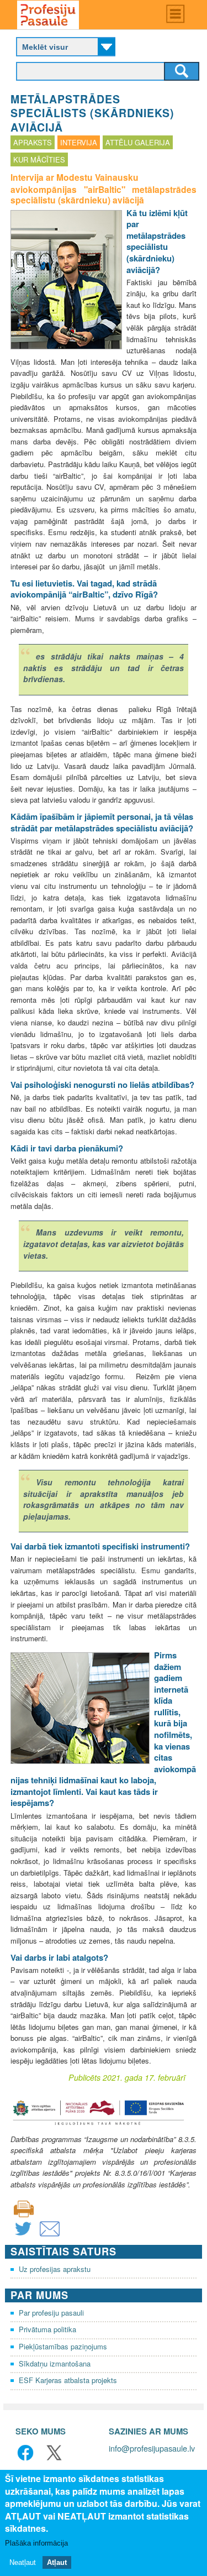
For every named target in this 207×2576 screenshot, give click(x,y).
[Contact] (50, 2236)
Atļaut (57, 2562)
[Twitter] (23, 2236)
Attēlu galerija (138, 142)
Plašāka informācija (36, 2543)
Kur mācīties (39, 159)
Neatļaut (23, 2562)
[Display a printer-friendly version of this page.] (24, 2208)
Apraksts (33, 142)
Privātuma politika (47, 2329)
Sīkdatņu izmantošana (55, 2363)
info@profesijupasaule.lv (152, 2448)
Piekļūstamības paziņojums (63, 2346)
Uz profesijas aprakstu (55, 2269)
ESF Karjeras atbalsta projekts (68, 2380)
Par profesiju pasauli (51, 2313)
